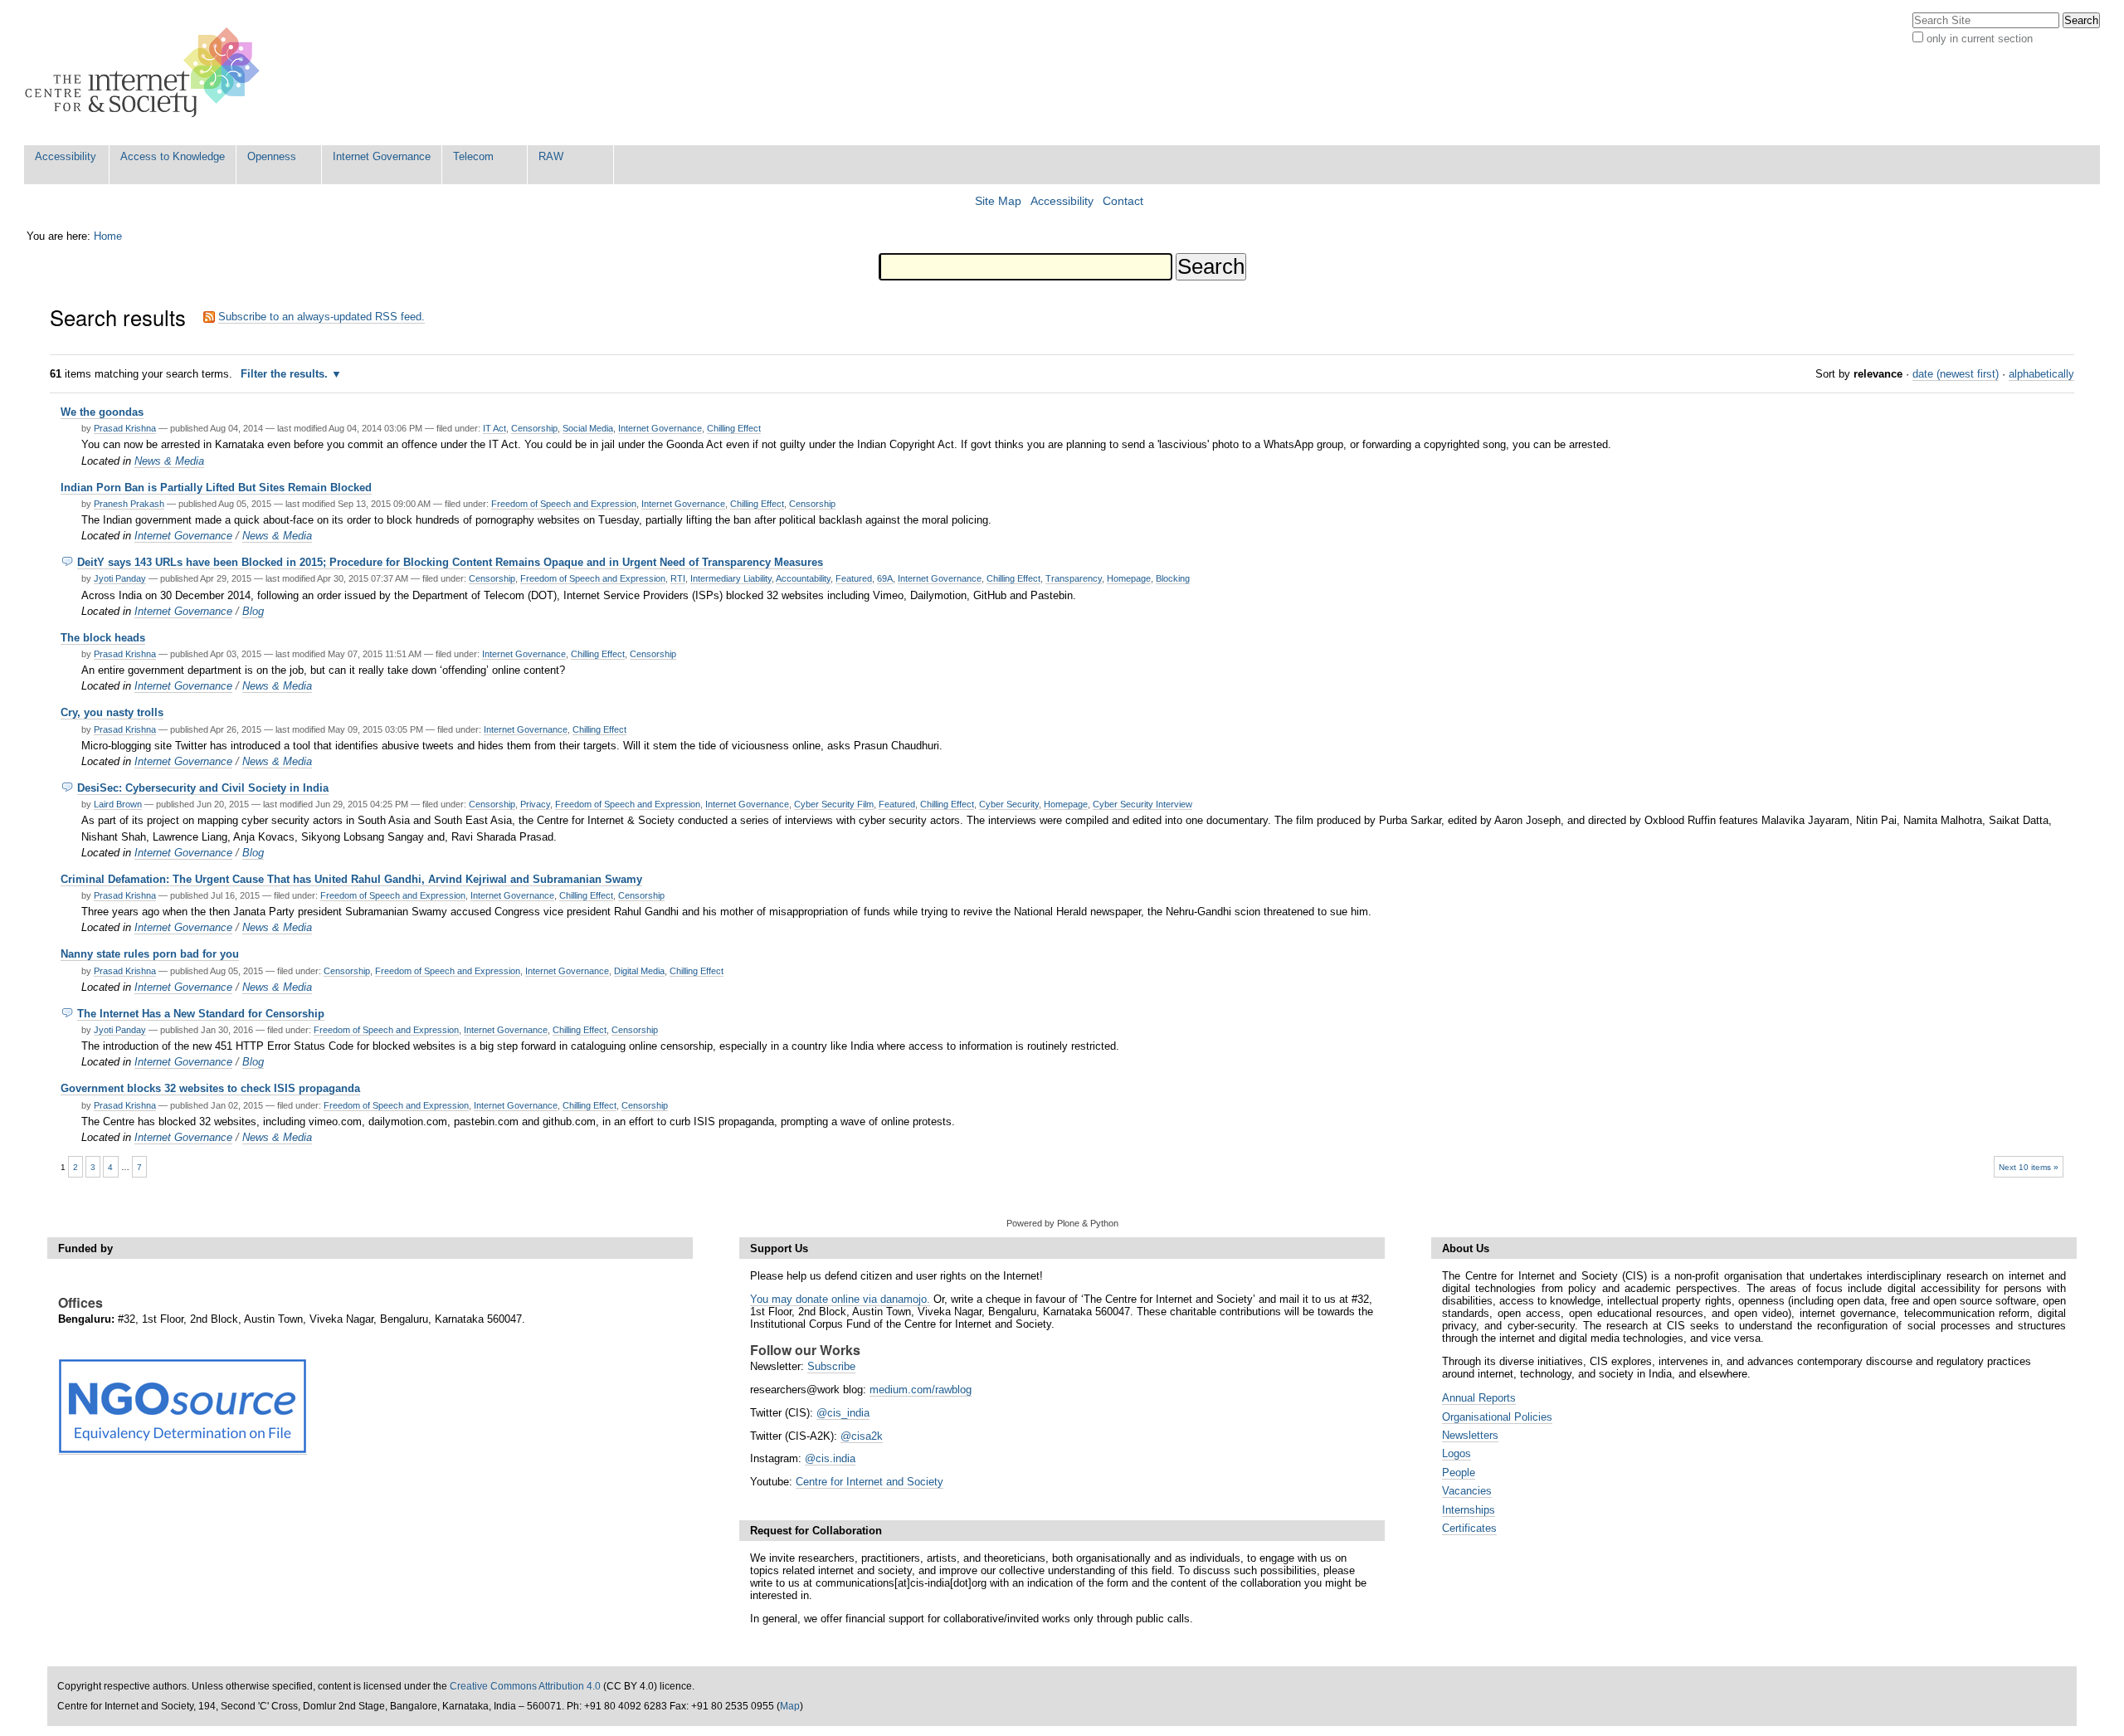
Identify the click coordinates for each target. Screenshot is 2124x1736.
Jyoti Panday (120, 578)
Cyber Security (1009, 804)
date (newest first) (1956, 374)
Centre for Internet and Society (870, 1482)
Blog (253, 611)
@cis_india (843, 1413)
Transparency (1074, 578)
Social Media (588, 428)
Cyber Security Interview (1142, 804)
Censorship (534, 428)
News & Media (169, 461)
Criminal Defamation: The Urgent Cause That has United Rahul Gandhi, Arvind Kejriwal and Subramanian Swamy (351, 879)
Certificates (1469, 1528)
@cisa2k (862, 1436)
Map (790, 1706)
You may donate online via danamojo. (840, 1299)
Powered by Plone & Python (1062, 1223)
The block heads (103, 638)
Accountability (803, 578)
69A (885, 578)
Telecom (473, 156)
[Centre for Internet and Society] (146, 73)
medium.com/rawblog (921, 1390)
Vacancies (1467, 1491)
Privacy (535, 804)
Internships (1469, 1510)
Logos (1457, 1453)
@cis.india (830, 1458)
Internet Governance (382, 156)
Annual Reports (1479, 1398)
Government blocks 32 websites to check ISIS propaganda (210, 1088)
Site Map (998, 201)
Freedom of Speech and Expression (564, 504)
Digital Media (639, 971)
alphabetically (2041, 374)
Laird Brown (118, 804)
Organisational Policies (1497, 1417)
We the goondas (102, 412)
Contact (1123, 201)
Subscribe (831, 1366)
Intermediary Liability (731, 578)
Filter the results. (286, 374)
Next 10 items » (2029, 1167)
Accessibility (66, 156)
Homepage (1129, 578)
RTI (678, 578)
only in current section (1980, 39)
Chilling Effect (734, 428)
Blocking (1173, 578)
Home (108, 236)
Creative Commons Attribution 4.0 (525, 1686)
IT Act (494, 428)
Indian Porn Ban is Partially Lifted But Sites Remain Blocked (216, 488)
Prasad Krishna (125, 428)
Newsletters (1470, 1435)
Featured (854, 578)
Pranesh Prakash (129, 504)
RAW (551, 156)
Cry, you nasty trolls (112, 712)
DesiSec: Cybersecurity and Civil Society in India (203, 788)
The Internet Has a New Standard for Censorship (201, 1014)
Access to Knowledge (173, 156)
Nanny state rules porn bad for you (150, 954)
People (1459, 1473)
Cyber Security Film (834, 804)
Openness (272, 156)
